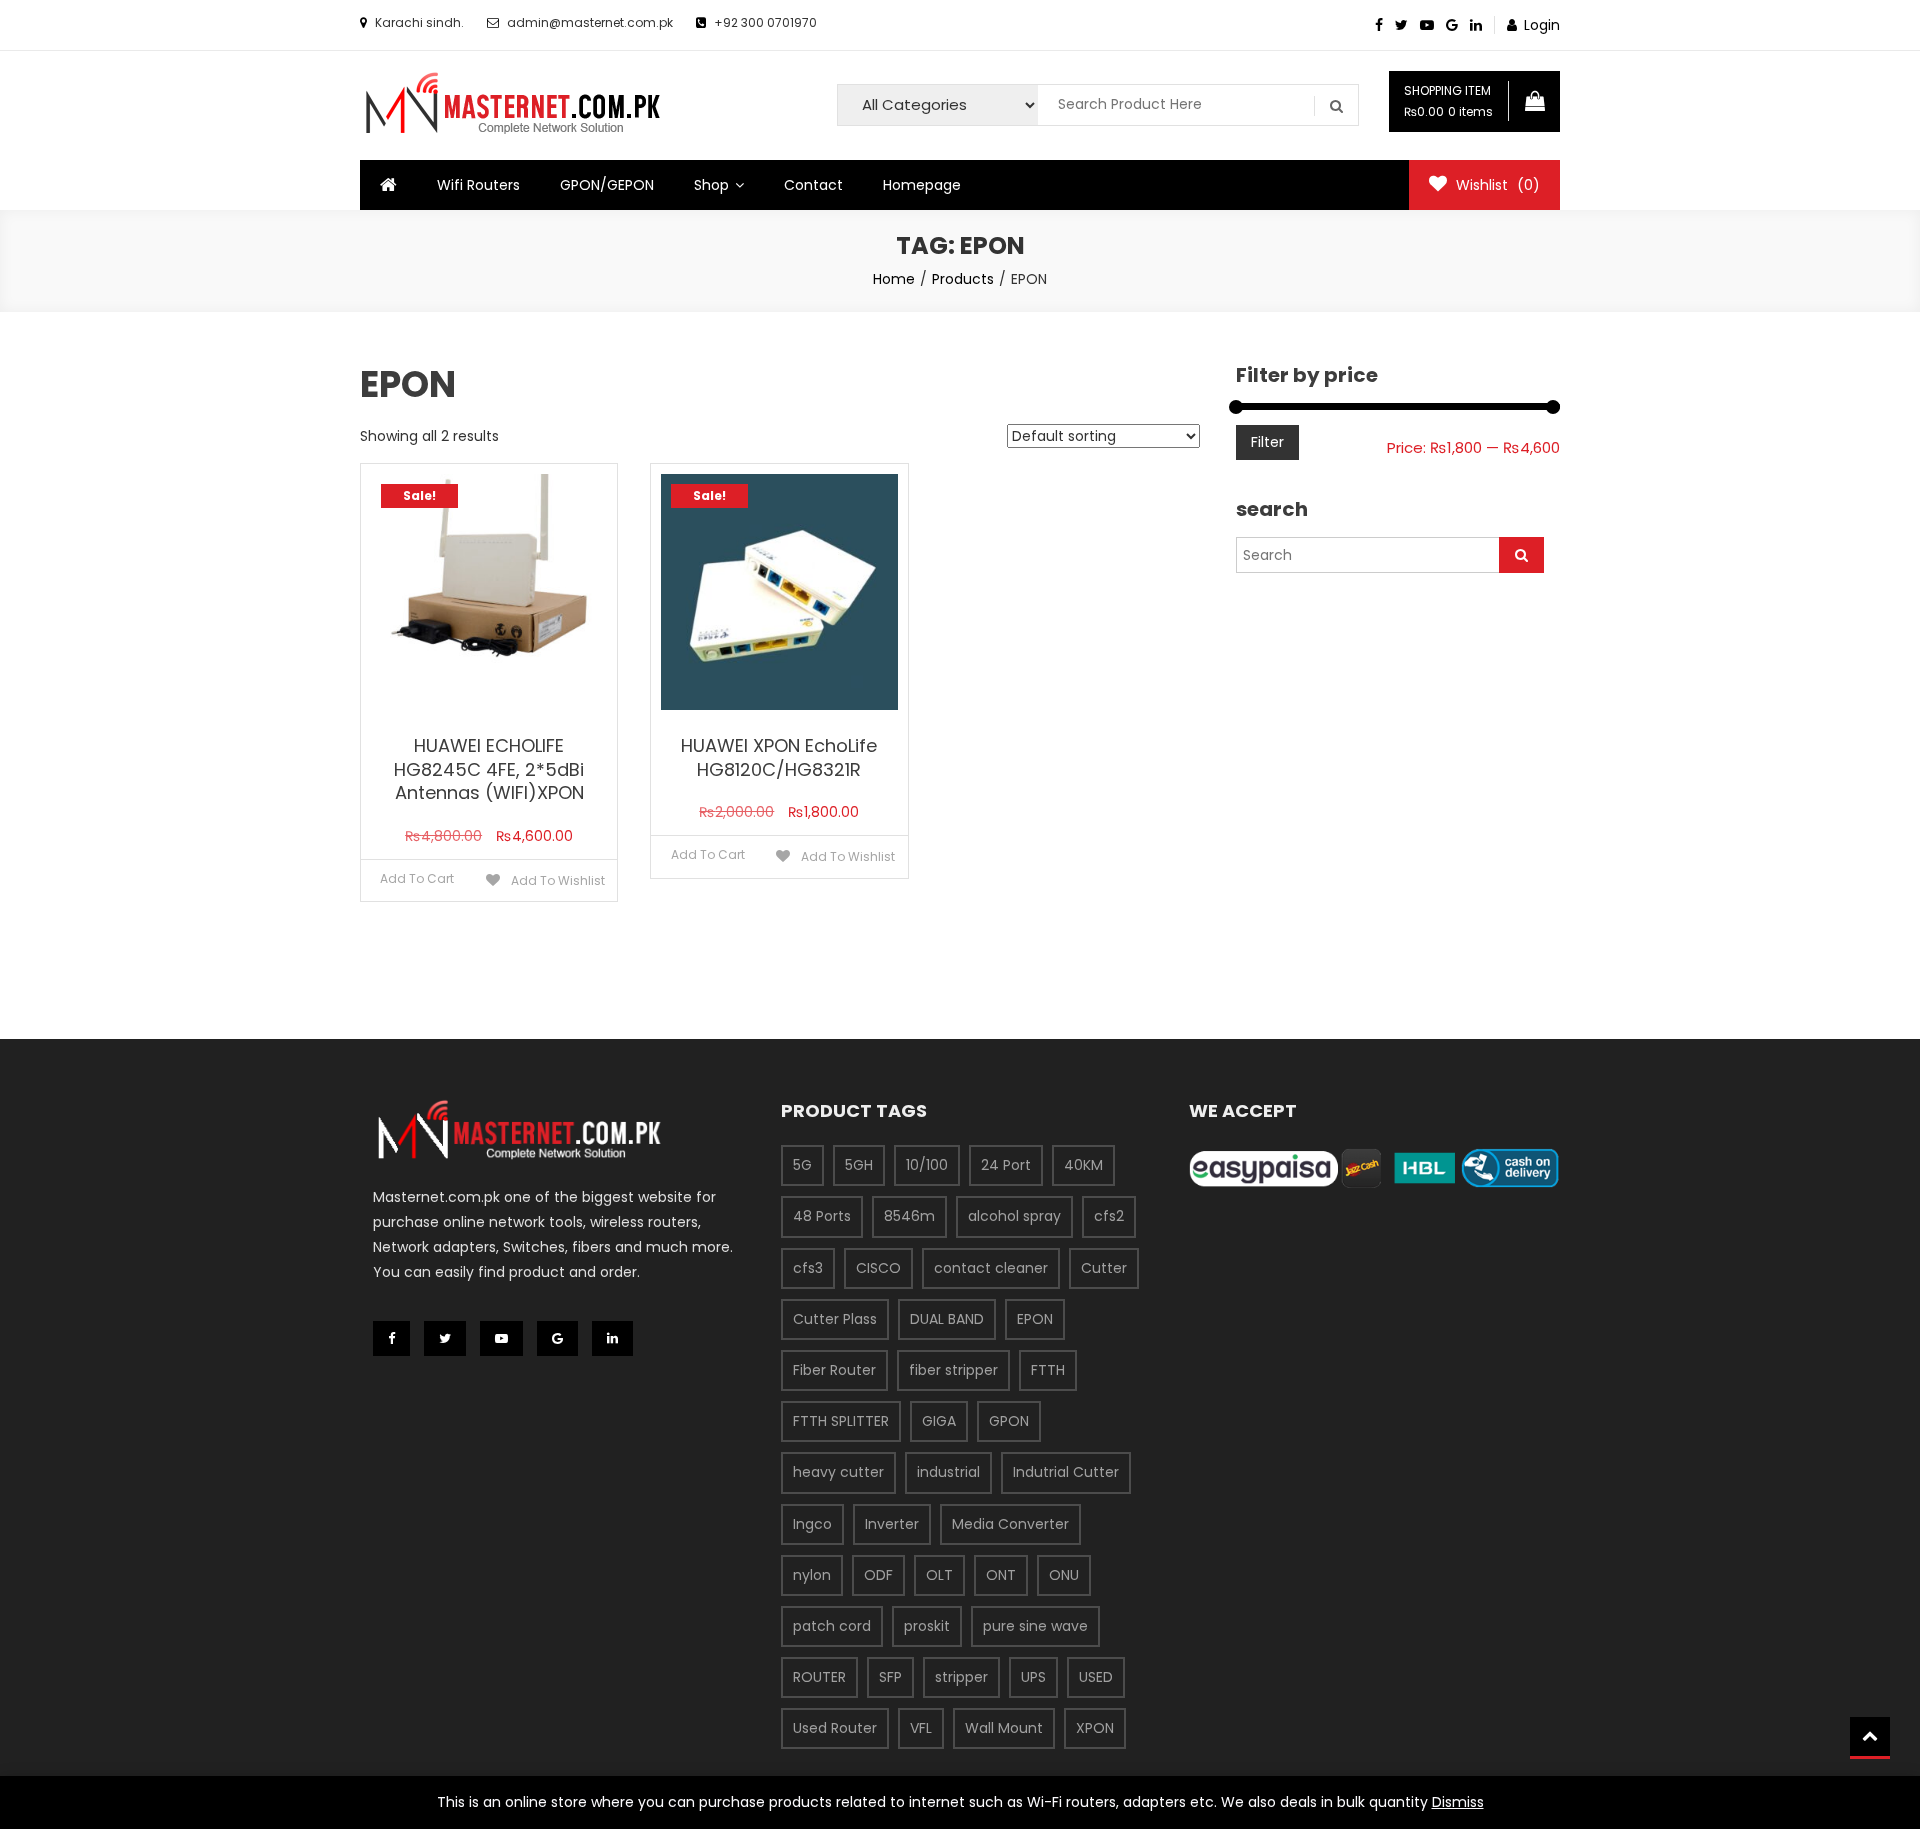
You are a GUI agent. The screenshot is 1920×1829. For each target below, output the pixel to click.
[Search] (1521, 555)
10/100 (927, 1165)
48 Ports (822, 1216)
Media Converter (1010, 1524)
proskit (927, 1626)
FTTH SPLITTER (841, 1421)
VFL (921, 1728)
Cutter (1104, 1268)
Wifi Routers (478, 185)
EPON (1035, 1319)
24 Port (1006, 1165)
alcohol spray (1014, 1216)
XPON (1095, 1728)
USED (1096, 1677)
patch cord (832, 1626)
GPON (1009, 1421)
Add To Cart (417, 878)
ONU (1064, 1575)
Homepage (922, 185)
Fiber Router (834, 1370)
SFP (890, 1677)
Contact (813, 185)
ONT (1001, 1575)
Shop (711, 185)
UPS (1033, 1677)
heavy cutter (838, 1472)
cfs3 (808, 1268)
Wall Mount (1004, 1728)
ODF (878, 1575)
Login (1542, 25)
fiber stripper (953, 1370)
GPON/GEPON (607, 185)
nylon (812, 1575)
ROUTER (819, 1677)
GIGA (939, 1421)
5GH (859, 1165)
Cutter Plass (835, 1319)
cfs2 (1109, 1216)
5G (802, 1165)
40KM (1083, 1165)
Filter (1267, 442)
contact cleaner (991, 1268)
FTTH (1048, 1370)
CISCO (878, 1268)
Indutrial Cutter (1066, 1472)
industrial (948, 1472)
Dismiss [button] (1458, 1802)
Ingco (812, 1524)
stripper (961, 1677)
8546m (909, 1216)
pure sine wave (1035, 1626)
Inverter (892, 1524)
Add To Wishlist (556, 880)
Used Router (835, 1728)
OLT (939, 1575)
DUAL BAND (947, 1319)
